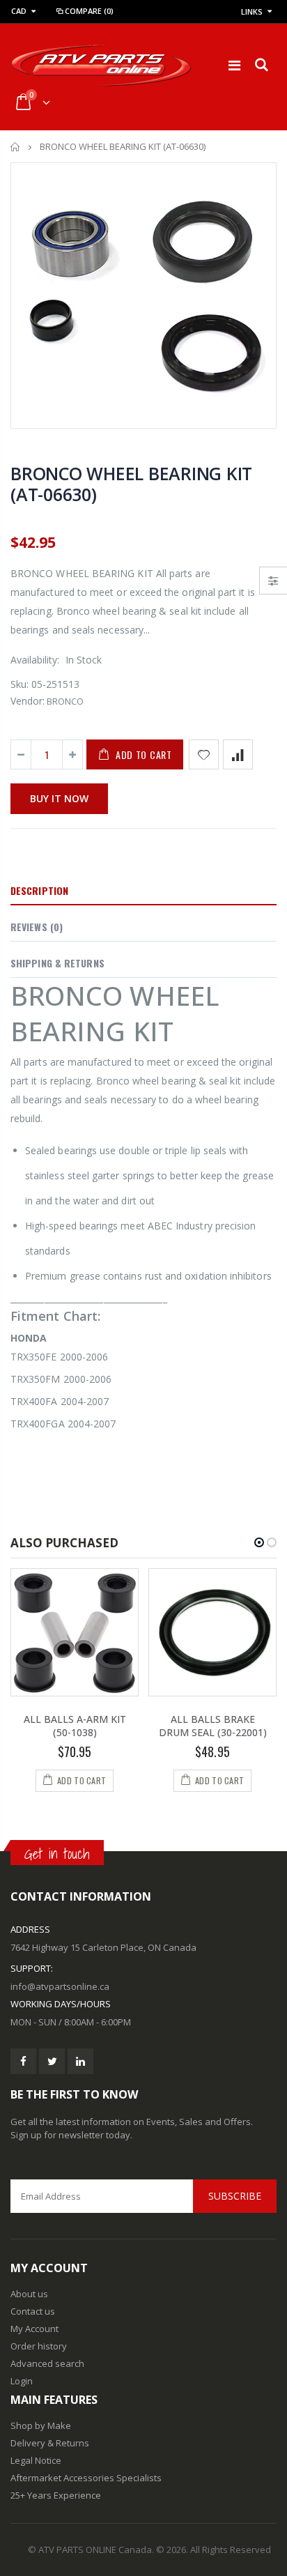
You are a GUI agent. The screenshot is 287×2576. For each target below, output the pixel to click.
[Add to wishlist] (204, 754)
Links (252, 11)
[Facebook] (23, 2061)
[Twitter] (52, 2061)
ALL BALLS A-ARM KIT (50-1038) (75, 1726)
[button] (259, 1542)
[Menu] (234, 65)
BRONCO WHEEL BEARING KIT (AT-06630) (131, 484)
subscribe (235, 2196)
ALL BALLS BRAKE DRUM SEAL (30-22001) (213, 1726)
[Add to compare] (238, 754)
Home (16, 147)
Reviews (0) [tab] (37, 927)
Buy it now (59, 798)
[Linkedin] (80, 2061)
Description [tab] (39, 890)
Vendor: (28, 701)
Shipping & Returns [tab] (57, 963)
